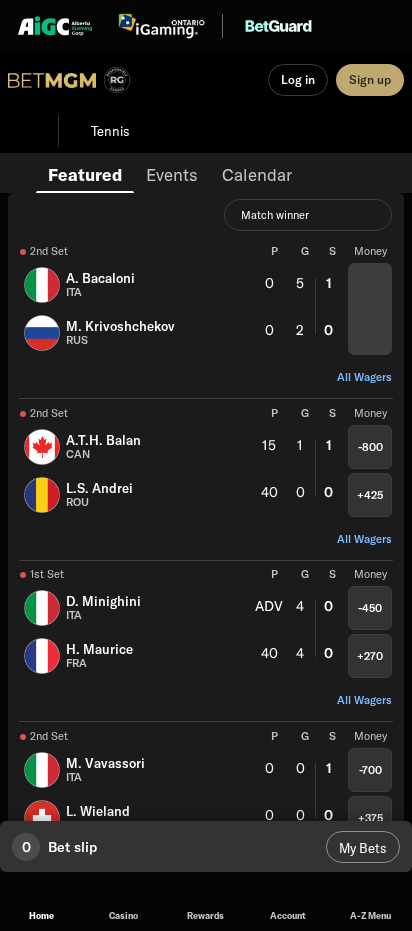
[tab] (85, 173)
